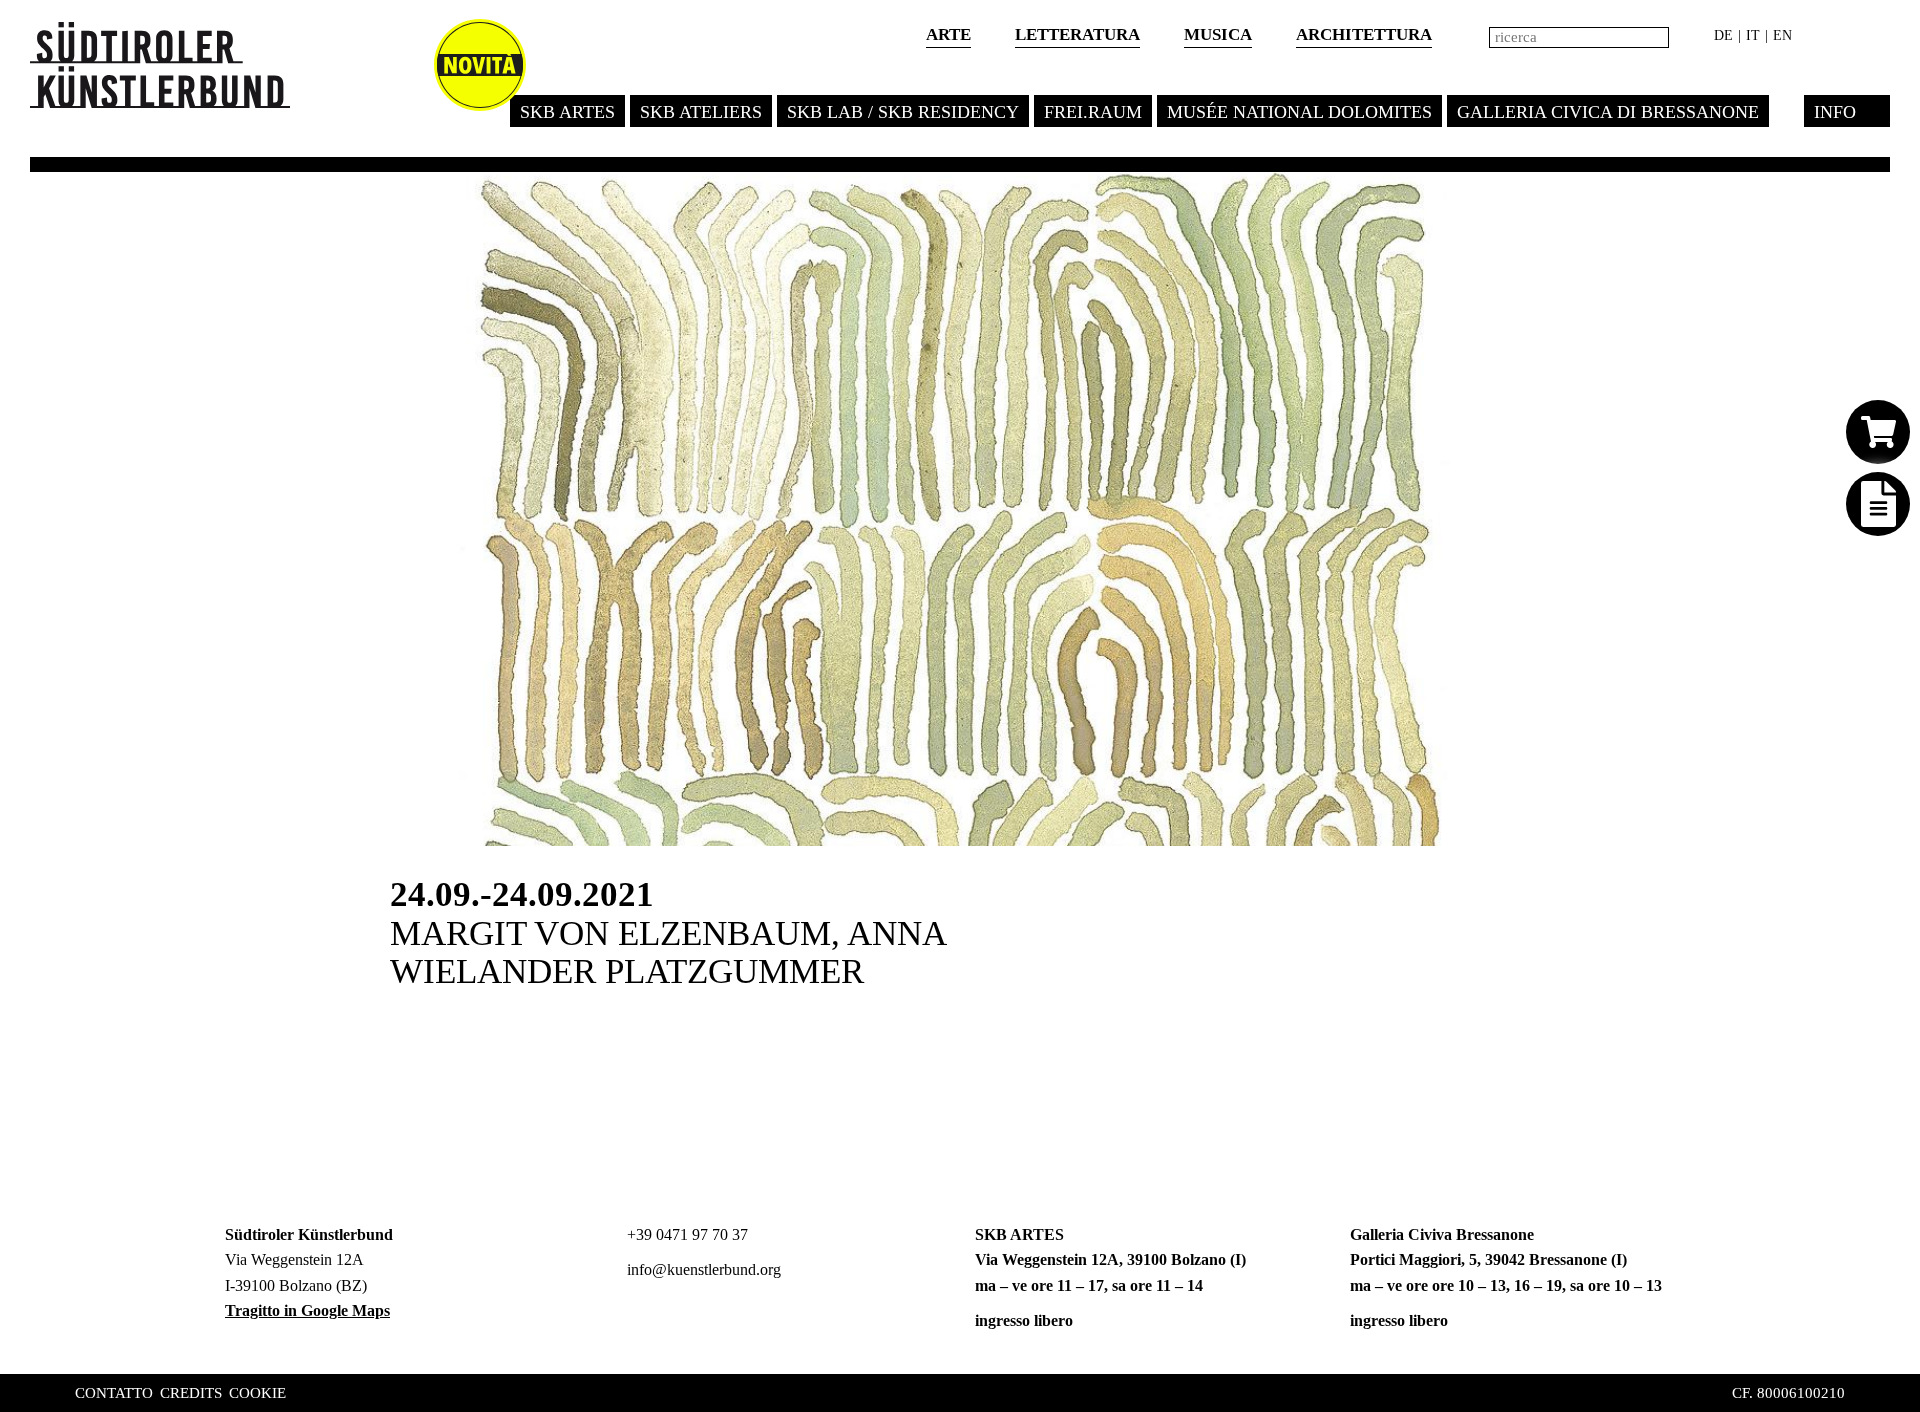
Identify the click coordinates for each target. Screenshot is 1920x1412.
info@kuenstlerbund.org (702, 1269)
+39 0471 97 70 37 (685, 1234)
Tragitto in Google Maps (307, 1310)
